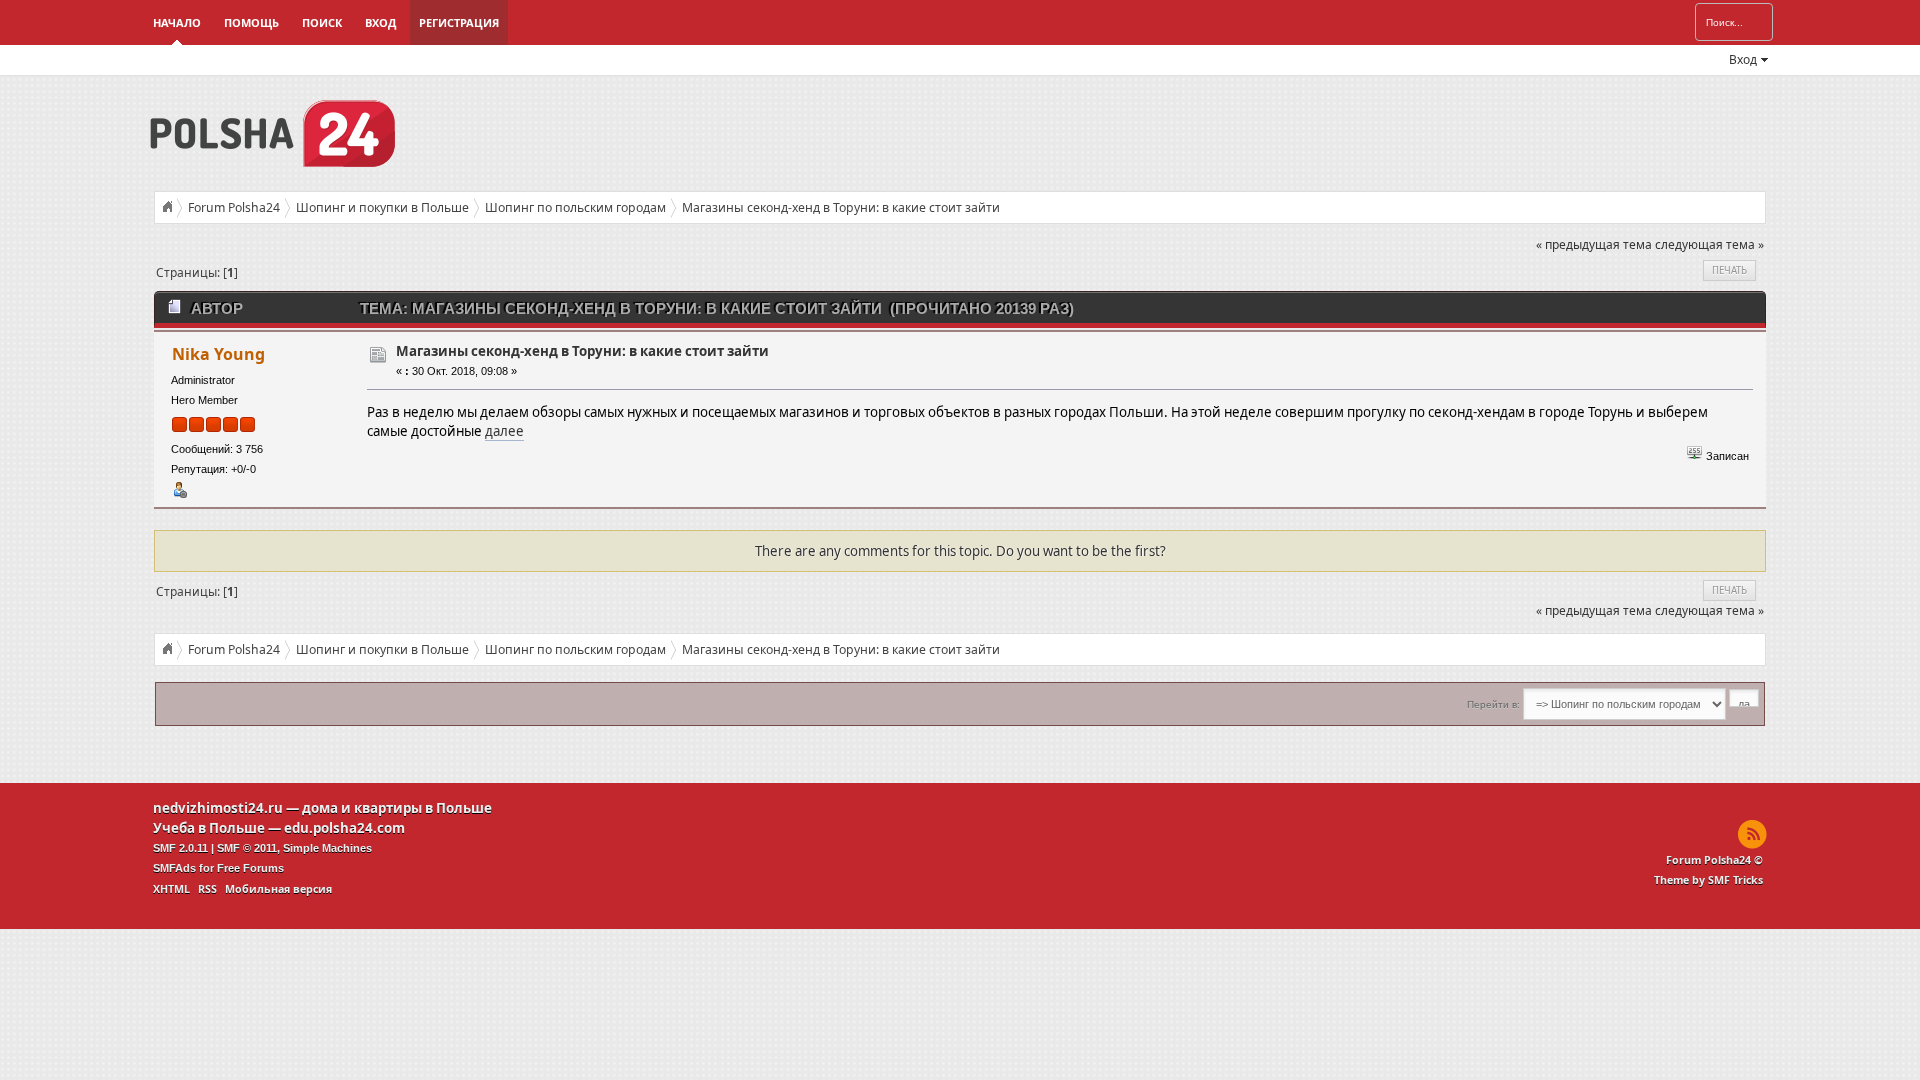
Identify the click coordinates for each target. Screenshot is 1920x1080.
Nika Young (218, 354)
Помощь (251, 22)
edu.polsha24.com (344, 828)
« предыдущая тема (1594, 244)
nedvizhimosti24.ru (218, 808)
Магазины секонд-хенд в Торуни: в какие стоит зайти (582, 351)
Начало (177, 22)
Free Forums (250, 868)
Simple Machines (327, 848)
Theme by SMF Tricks (1708, 880)
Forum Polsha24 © (1714, 860)
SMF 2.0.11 (180, 848)
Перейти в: (1493, 704)
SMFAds (174, 868)
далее (504, 431)
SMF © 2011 (247, 848)
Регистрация (459, 22)
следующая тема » (1709, 244)
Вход (380, 22)
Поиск (322, 22)
